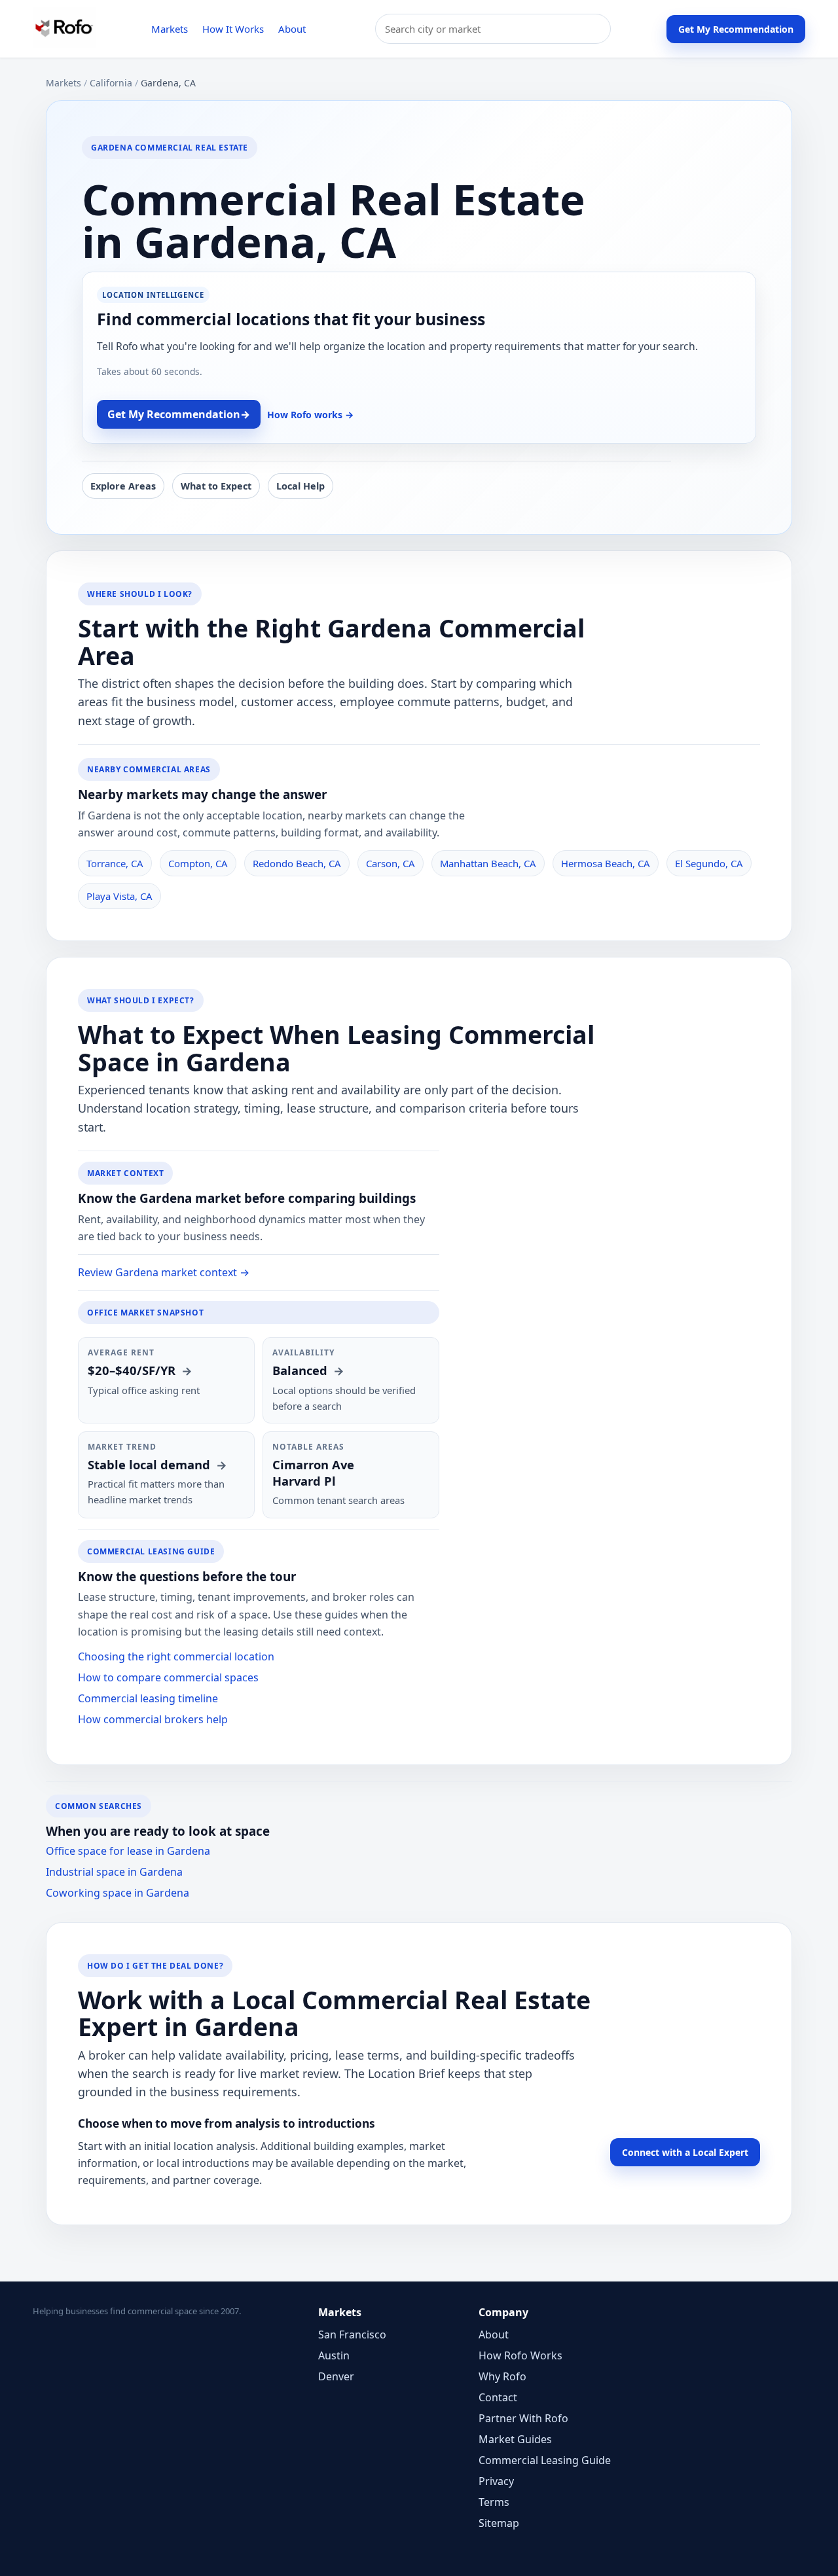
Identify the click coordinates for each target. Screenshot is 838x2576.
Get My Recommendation (736, 29)
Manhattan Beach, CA (488, 863)
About (292, 29)
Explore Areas (123, 486)
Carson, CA (391, 863)
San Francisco (352, 2334)
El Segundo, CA (709, 863)
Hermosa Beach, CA (606, 863)
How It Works (233, 29)
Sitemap (499, 2523)
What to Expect (216, 486)
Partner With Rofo (523, 2418)
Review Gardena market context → (164, 1272)
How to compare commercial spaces (168, 1677)
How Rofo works (310, 415)
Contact (498, 2397)
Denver (336, 2376)
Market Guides (515, 2439)
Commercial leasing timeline (148, 1698)
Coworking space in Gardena (118, 1893)
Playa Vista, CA (119, 896)
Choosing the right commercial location (176, 1656)
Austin (334, 2355)
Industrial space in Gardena (114, 1872)
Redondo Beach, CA (297, 863)
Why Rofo (502, 2376)
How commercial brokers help (153, 1719)
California (111, 83)
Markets (170, 29)
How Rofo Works (520, 2355)
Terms (494, 2502)
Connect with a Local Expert (685, 2152)
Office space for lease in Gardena (128, 1851)
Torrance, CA (115, 863)
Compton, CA (198, 863)
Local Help (301, 486)
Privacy (496, 2481)
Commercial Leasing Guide (545, 2460)
